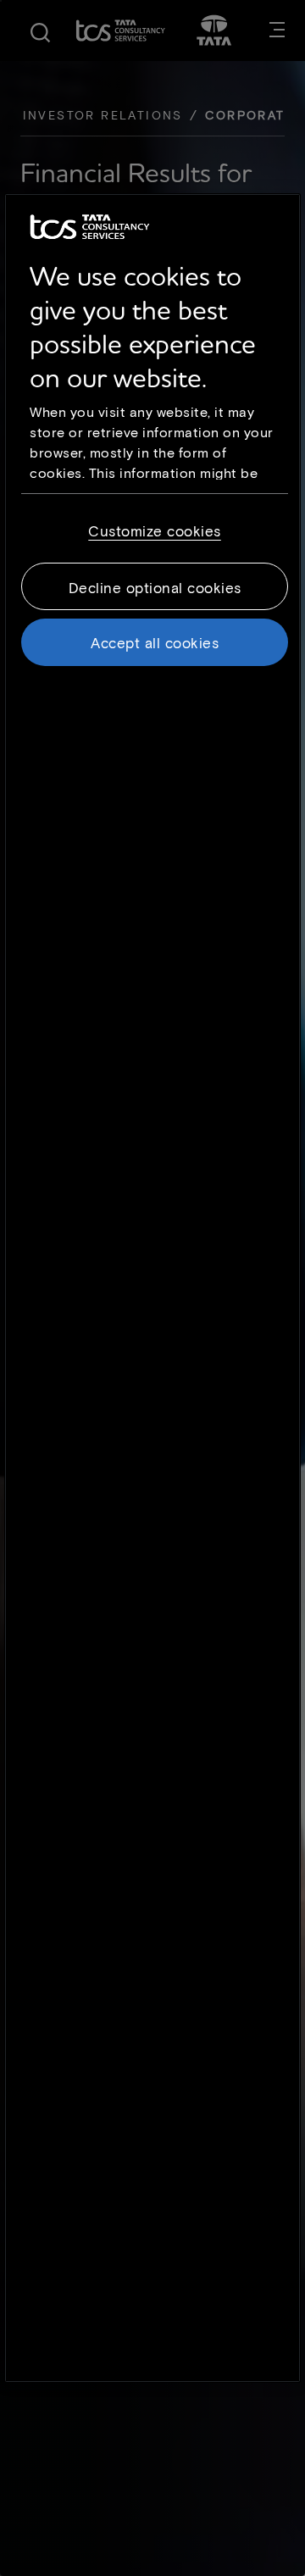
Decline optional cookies (155, 587)
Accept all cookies (155, 642)
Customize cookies (155, 530)
